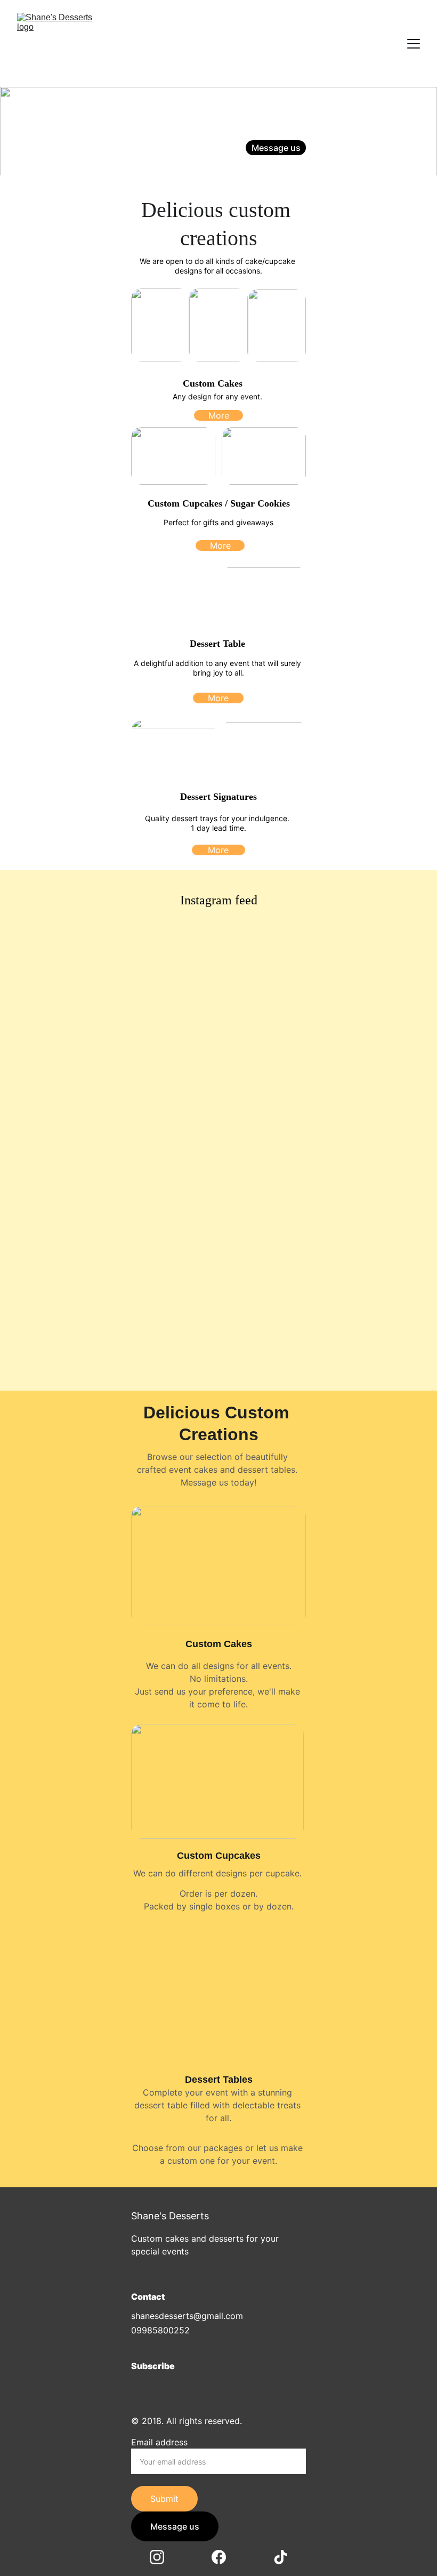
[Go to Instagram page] (260, 167)
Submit (164, 2499)
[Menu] (414, 44)
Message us (276, 148)
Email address (159, 2442)
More (219, 415)
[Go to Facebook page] (281, 167)
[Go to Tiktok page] (297, 167)
